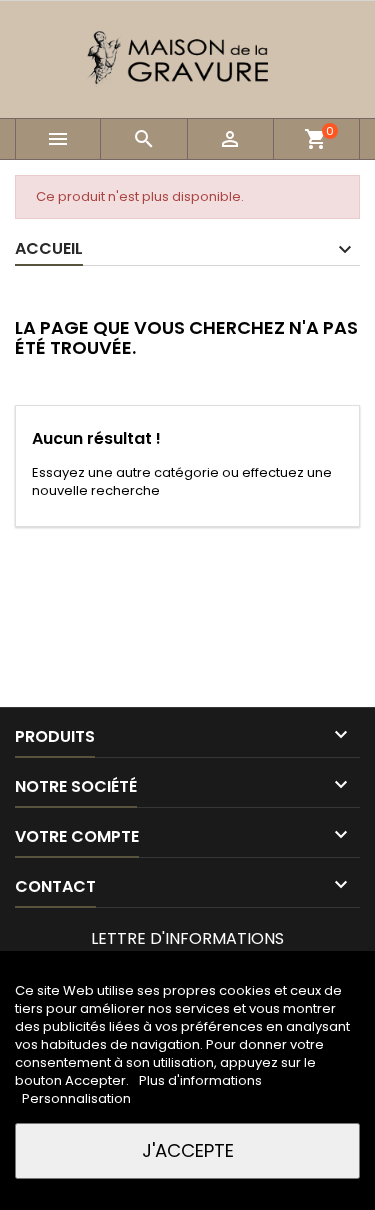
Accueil (49, 248)
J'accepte (188, 1150)
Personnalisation (76, 1098)
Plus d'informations (200, 1080)
